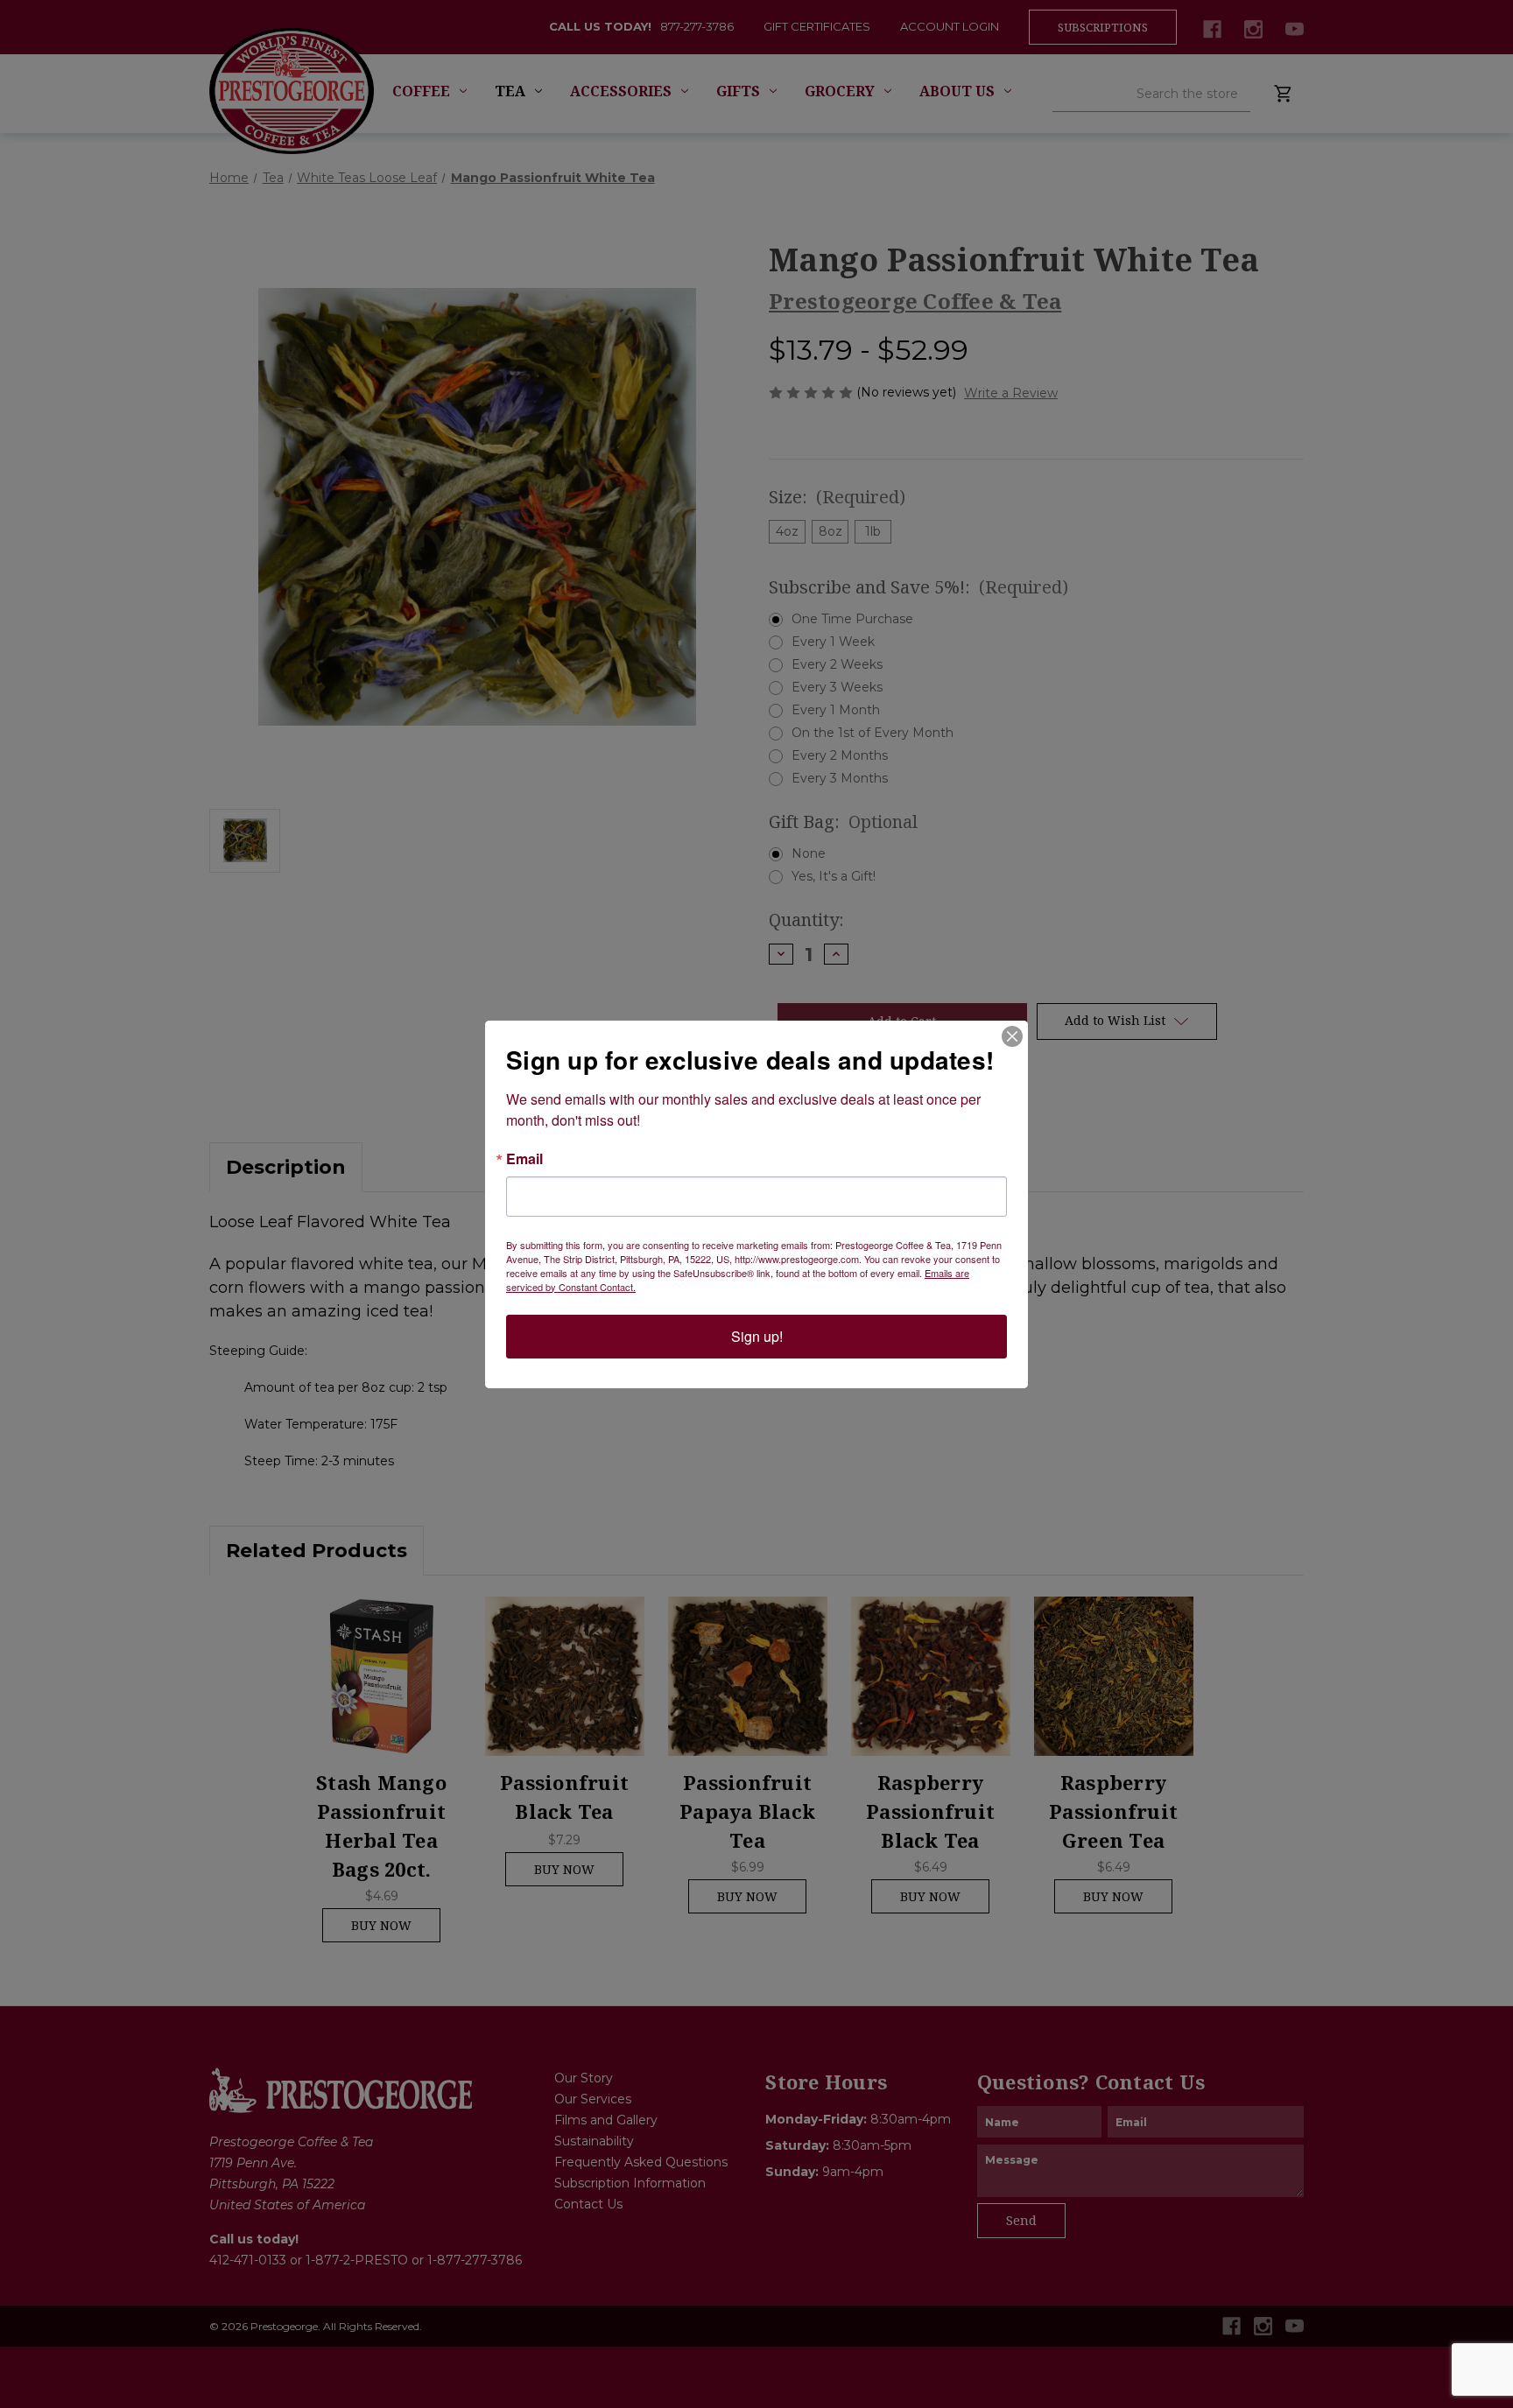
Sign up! (757, 1336)
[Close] (1012, 1036)
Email (524, 1159)
